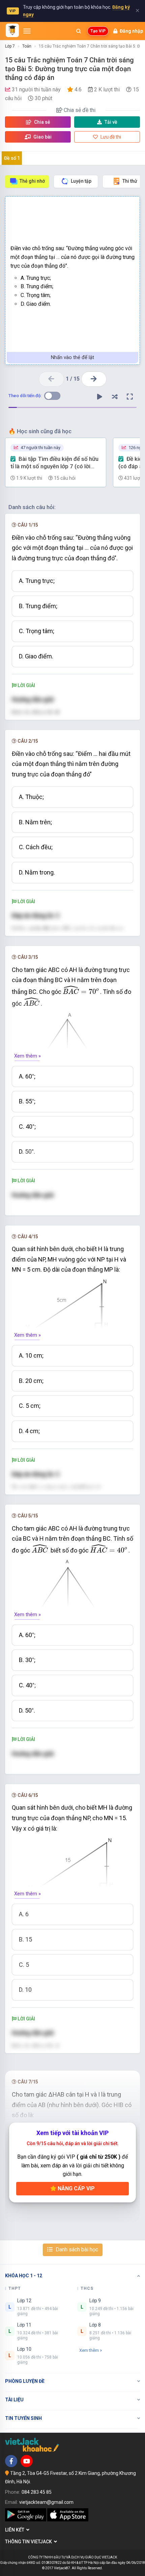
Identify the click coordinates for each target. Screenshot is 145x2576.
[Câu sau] (94, 379)
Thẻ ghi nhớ (32, 181)
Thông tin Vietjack (30, 2542)
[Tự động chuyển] (99, 397)
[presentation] (81, 990)
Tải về (111, 122)
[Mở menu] (27, 31)
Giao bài (42, 137)
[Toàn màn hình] (130, 397)
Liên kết (16, 2530)
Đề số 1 (12, 158)
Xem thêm (89, 2350)
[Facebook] (11, 2461)
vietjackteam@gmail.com (46, 2502)
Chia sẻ (42, 122)
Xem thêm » (27, 1056)
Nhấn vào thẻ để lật (72, 357)
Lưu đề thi (110, 137)
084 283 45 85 (37, 2492)
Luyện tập (81, 181)
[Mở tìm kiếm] (79, 31)
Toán (27, 46)
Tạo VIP (98, 31)
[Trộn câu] (115, 397)
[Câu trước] (51, 379)
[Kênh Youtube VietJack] (27, 2461)
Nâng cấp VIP (76, 2188)
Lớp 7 (10, 46)
